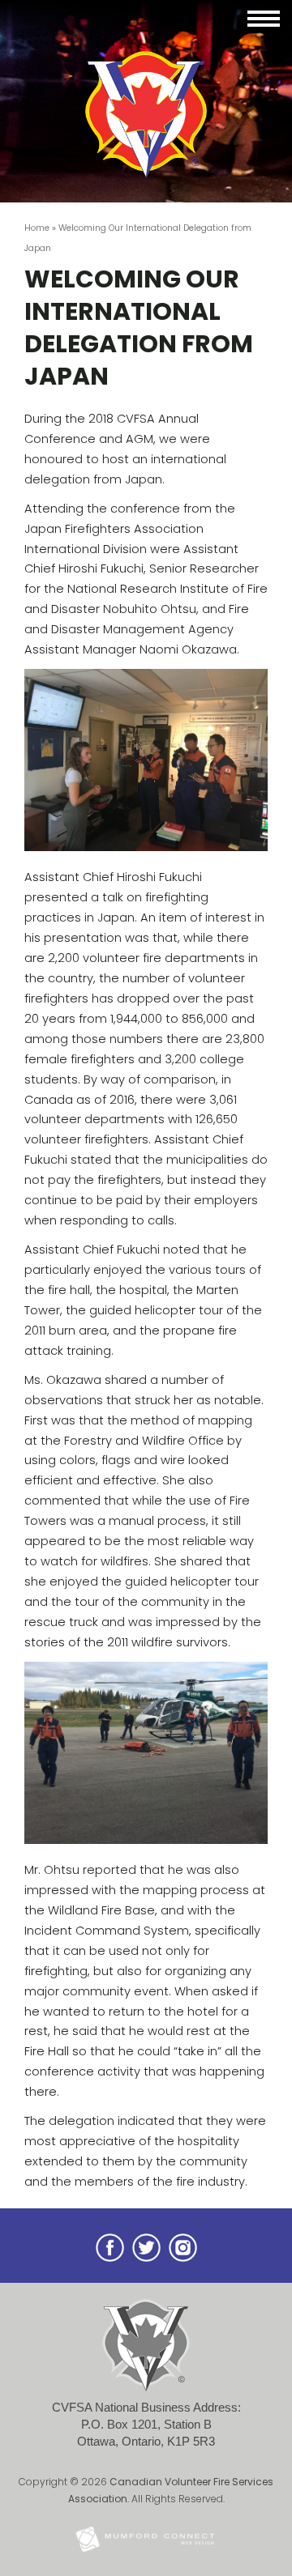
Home (37, 228)
